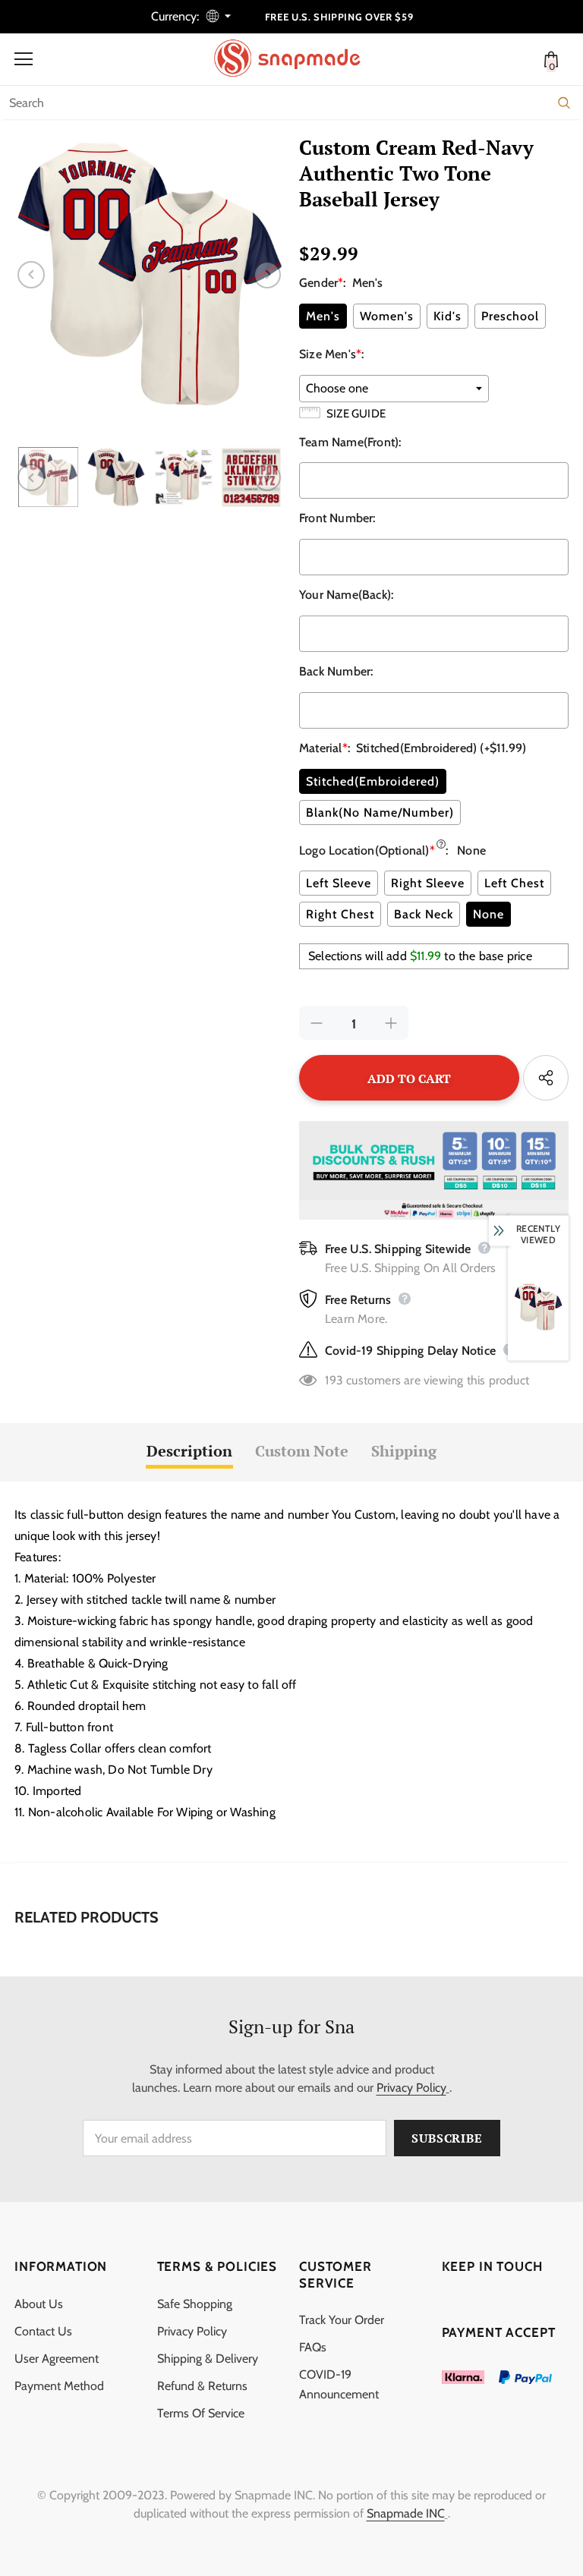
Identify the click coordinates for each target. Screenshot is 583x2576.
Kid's (447, 316)
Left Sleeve (339, 883)
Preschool (510, 316)
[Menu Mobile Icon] (24, 59)
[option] (149, 274)
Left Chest (514, 883)
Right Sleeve (428, 883)
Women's (387, 316)
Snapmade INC (406, 2513)
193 (334, 1380)
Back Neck (424, 914)
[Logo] (295, 58)
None (488, 914)
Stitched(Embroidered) (373, 781)
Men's (323, 316)
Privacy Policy (411, 2088)
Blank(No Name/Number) (380, 812)
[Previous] (31, 275)
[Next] (267, 275)
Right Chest (340, 914)
